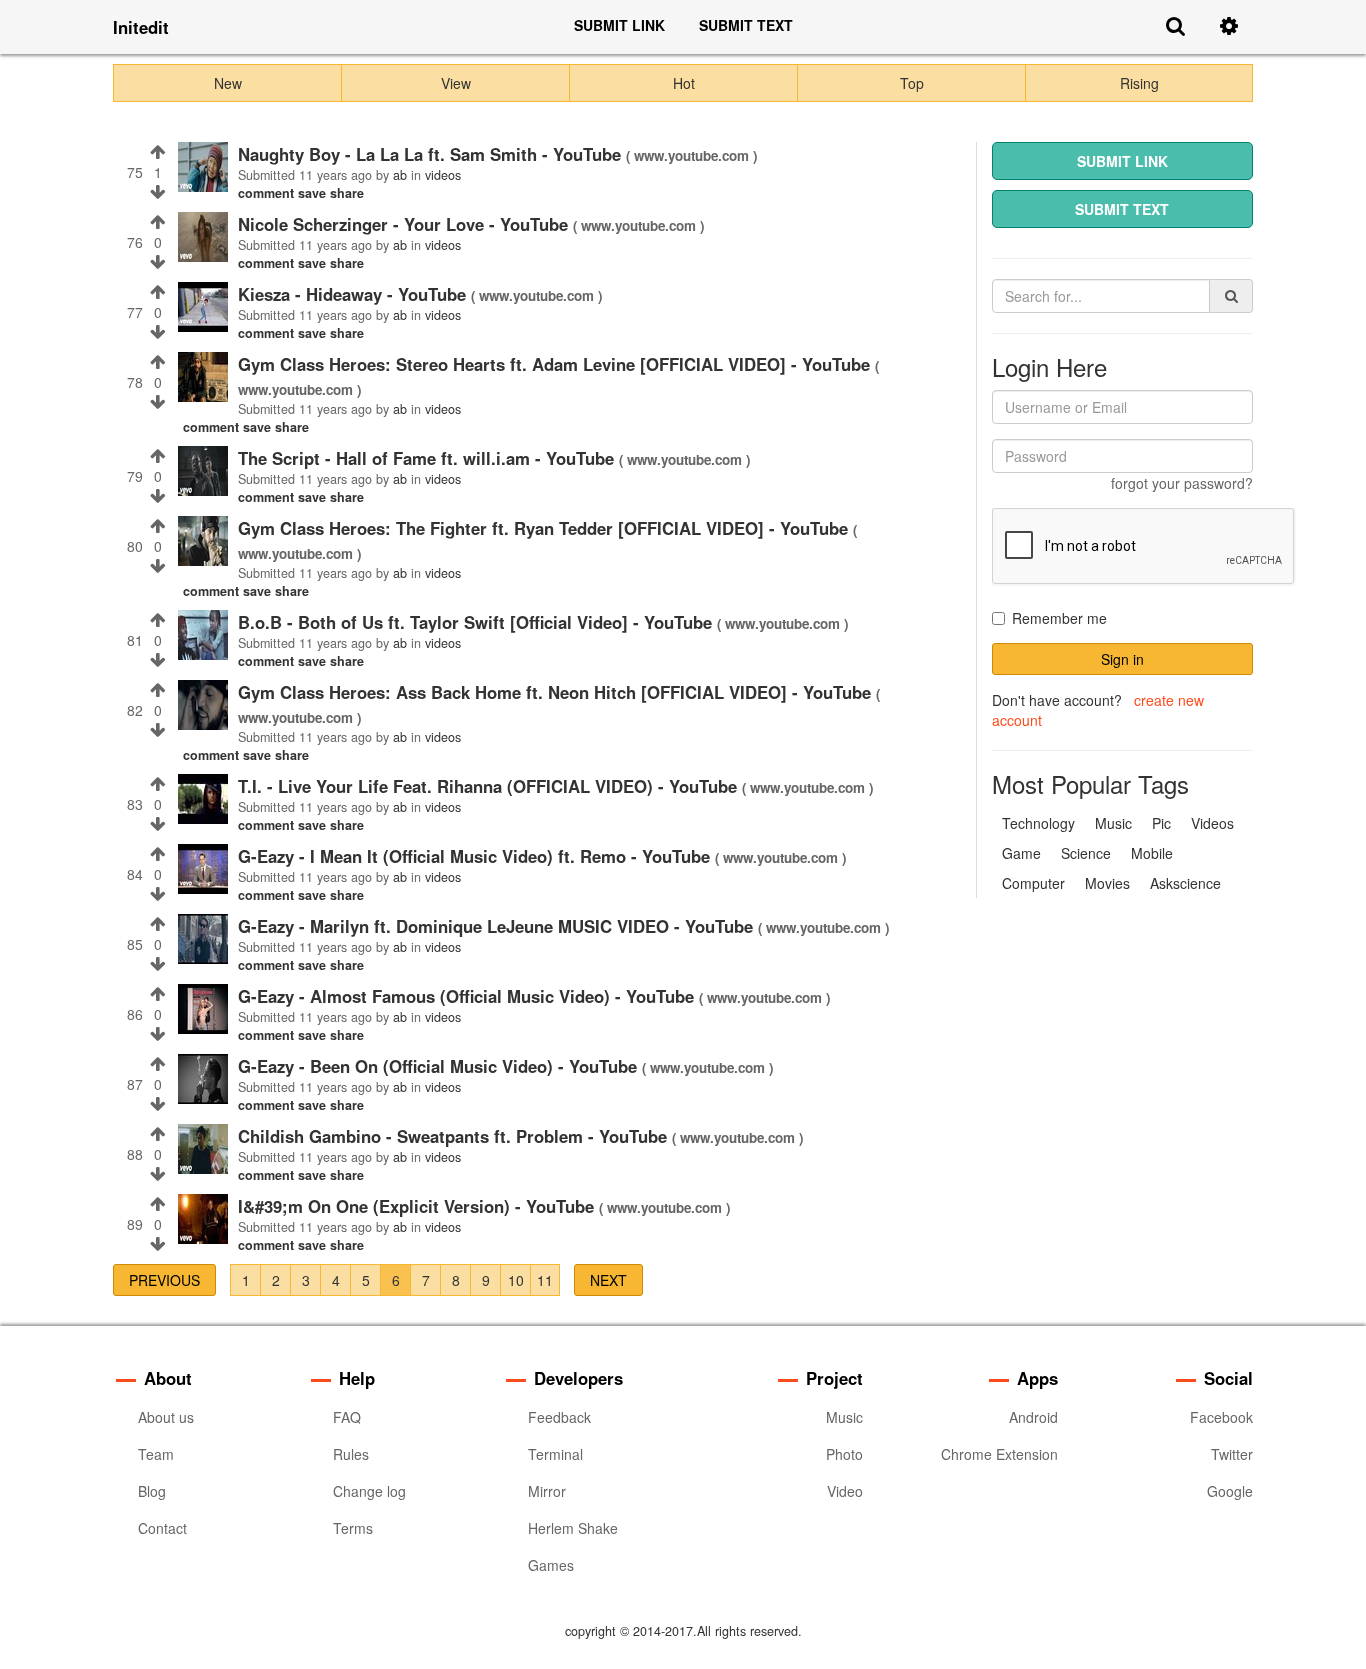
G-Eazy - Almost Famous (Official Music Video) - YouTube (468, 996)
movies (1107, 883)
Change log (369, 1491)
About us (166, 1417)
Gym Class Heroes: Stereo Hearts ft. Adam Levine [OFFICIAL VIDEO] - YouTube (556, 364)
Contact (162, 1528)
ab (400, 175)
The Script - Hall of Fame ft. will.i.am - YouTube (428, 458)
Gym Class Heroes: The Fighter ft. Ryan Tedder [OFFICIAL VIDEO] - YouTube (545, 528)
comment (268, 193)
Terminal (555, 1454)
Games (551, 1565)
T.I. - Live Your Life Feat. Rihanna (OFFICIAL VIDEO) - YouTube (490, 786)
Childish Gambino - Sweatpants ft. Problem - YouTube (455, 1136)
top (912, 83)
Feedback (559, 1417)
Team (156, 1454)
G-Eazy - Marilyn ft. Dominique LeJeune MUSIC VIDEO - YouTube (498, 926)
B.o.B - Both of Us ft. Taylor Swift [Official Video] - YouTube (477, 622)
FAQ (347, 1417)
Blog (152, 1491)
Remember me (1059, 618)
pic (1161, 823)
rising (1139, 83)
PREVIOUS (164, 1280)
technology (1038, 823)
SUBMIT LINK (619, 25)
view (456, 83)
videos (1212, 823)
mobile (1152, 853)
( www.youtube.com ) (691, 155)
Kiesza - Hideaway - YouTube (354, 294)
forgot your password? (1182, 483)
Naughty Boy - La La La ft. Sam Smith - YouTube (432, 154)
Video (845, 1491)
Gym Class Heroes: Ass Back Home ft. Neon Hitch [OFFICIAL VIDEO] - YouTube (557, 692)
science (1086, 853)
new (228, 83)
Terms (353, 1528)
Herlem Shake (573, 1528)
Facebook (1221, 1417)
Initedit (141, 27)
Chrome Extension (999, 1454)
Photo (844, 1454)
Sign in (1122, 659)
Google (1230, 1491)
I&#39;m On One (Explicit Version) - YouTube (418, 1206)
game (1021, 853)
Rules (351, 1454)
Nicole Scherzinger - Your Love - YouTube (405, 224)
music (1113, 823)
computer (1033, 883)
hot (684, 83)
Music (844, 1417)
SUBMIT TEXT (746, 25)
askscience (1185, 883)
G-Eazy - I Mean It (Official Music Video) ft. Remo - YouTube (476, 856)
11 (545, 1280)
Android (1033, 1417)
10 (516, 1280)
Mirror (547, 1491)
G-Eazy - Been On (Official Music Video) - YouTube (440, 1066)
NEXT (608, 1280)
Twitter (1232, 1454)
